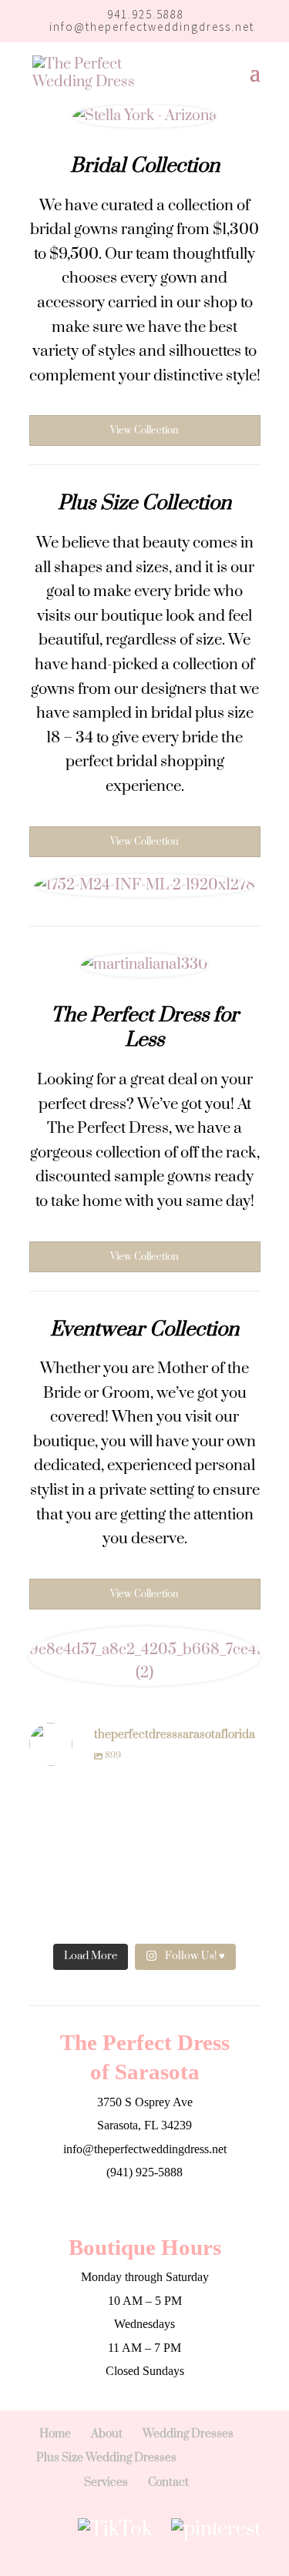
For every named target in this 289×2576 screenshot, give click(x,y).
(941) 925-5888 (144, 2172)
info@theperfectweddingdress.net (145, 2149)
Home (55, 2434)
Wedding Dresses (188, 2434)
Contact (168, 2482)
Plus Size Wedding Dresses (106, 2458)
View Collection (144, 430)
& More (216, 2458)
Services (106, 2482)
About (107, 2434)
